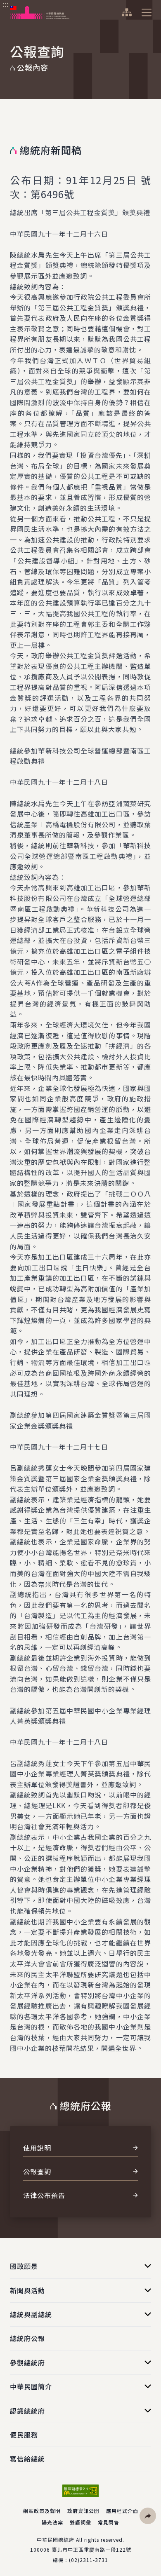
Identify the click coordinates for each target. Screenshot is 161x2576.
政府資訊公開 (83, 2511)
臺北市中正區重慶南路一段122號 (91, 2549)
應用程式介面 (122, 2511)
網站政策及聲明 (42, 2511)
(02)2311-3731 (89, 2560)
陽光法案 (52, 2522)
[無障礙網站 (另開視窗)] (80, 2491)
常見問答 (109, 2522)
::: (6, 5)
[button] (148, 2516)
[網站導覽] (127, 12)
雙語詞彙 (80, 2522)
